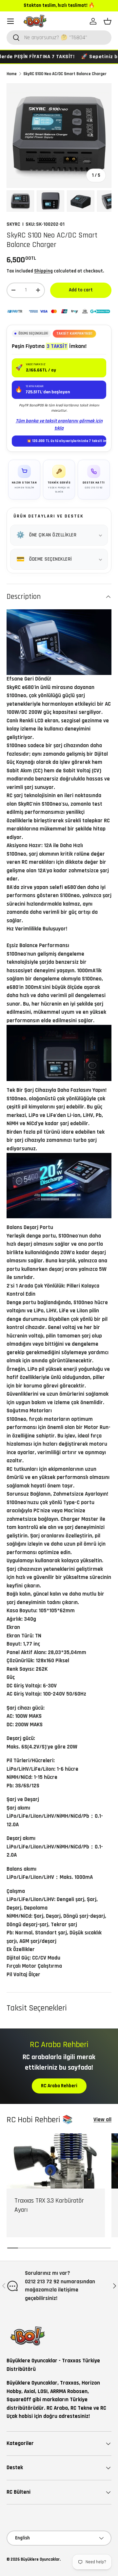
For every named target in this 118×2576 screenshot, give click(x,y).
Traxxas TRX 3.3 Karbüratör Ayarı (49, 2205)
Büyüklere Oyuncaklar (40, 2559)
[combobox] (59, 38)
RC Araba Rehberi (59, 2086)
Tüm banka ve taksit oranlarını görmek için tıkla (59, 425)
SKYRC (13, 224)
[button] (108, 21)
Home (12, 74)
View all (102, 2120)
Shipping (43, 271)
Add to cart (81, 290)
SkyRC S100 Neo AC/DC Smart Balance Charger (65, 74)
